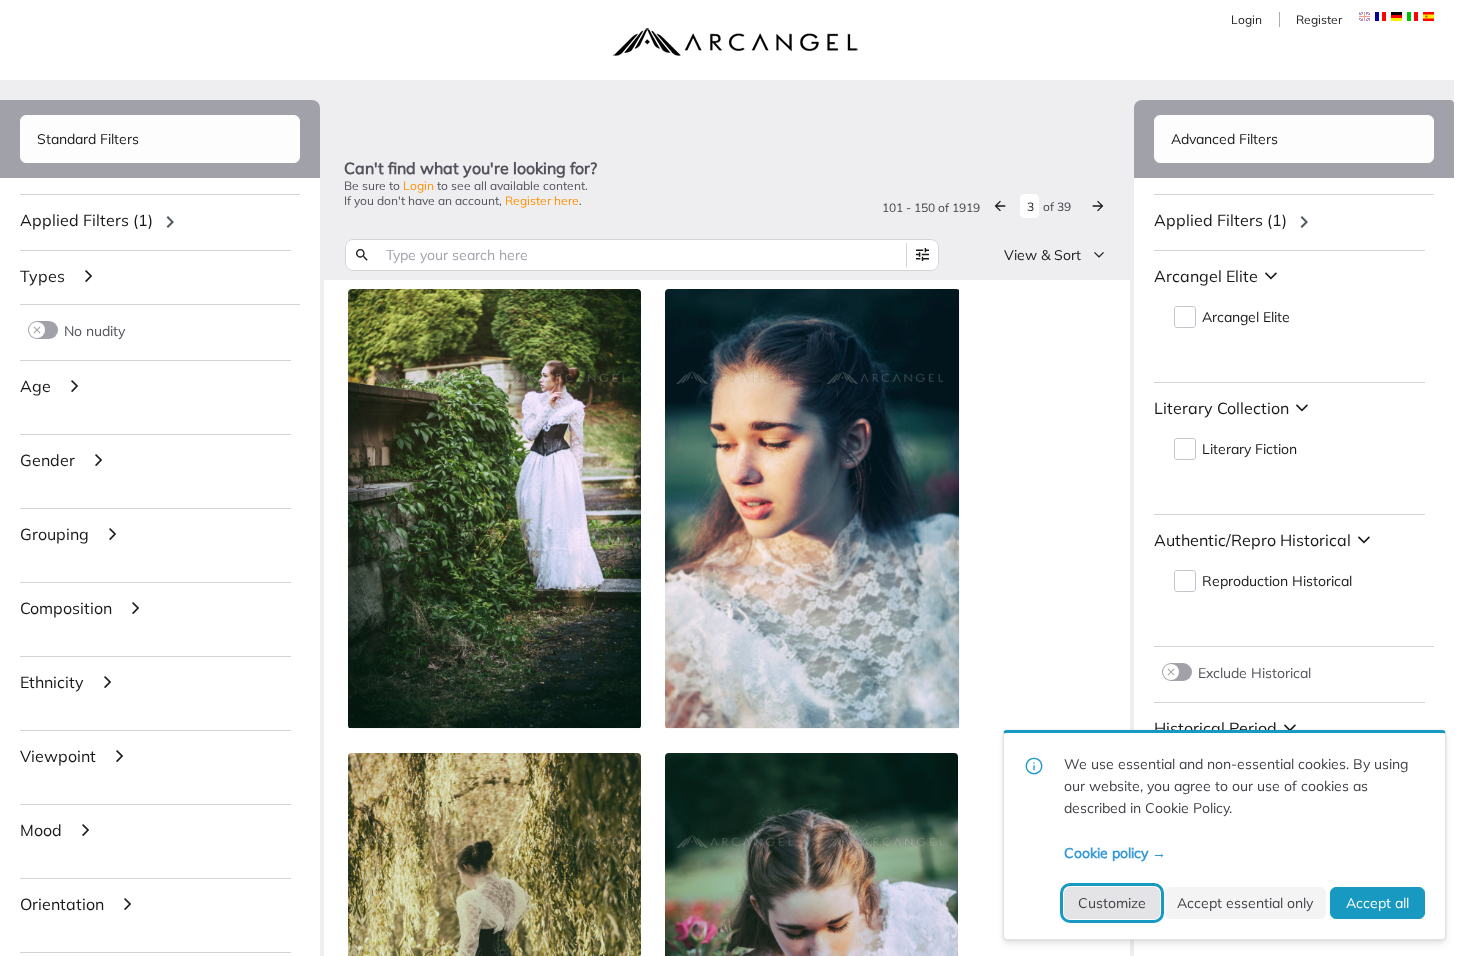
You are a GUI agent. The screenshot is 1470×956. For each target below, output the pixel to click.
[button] (1380, 16)
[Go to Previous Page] (1000, 206)
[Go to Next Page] (1098, 206)
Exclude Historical (1254, 672)
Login (1246, 19)
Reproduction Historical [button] (1277, 581)
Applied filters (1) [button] (86, 220)
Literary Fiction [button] (1249, 449)
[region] (160, 222)
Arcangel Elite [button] (1246, 317)
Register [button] (1319, 19)
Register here (542, 200)
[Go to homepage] (735, 42)
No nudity (94, 330)
